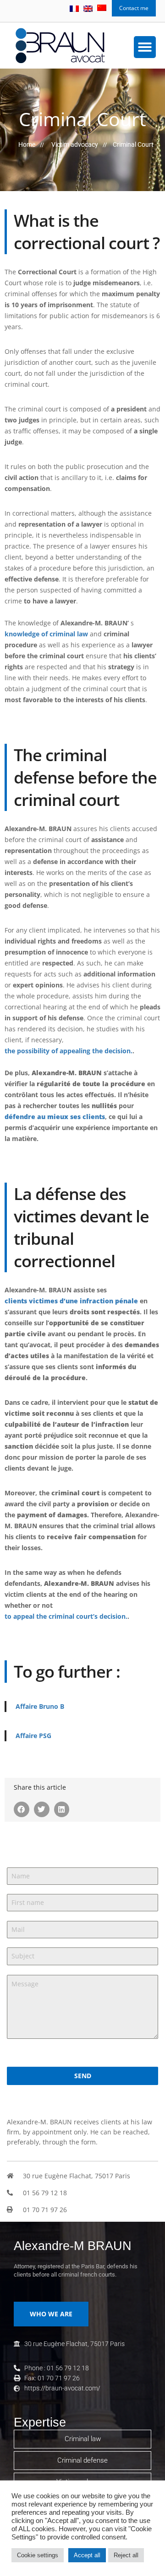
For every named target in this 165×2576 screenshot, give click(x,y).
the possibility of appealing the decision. (69, 1051)
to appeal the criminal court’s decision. (66, 1616)
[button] (145, 47)
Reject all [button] (126, 2555)
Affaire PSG (33, 1736)
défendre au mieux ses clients (55, 1117)
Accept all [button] (87, 2555)
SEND (83, 2076)
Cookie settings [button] (38, 2555)
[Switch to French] (74, 9)
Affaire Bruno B (40, 1706)
